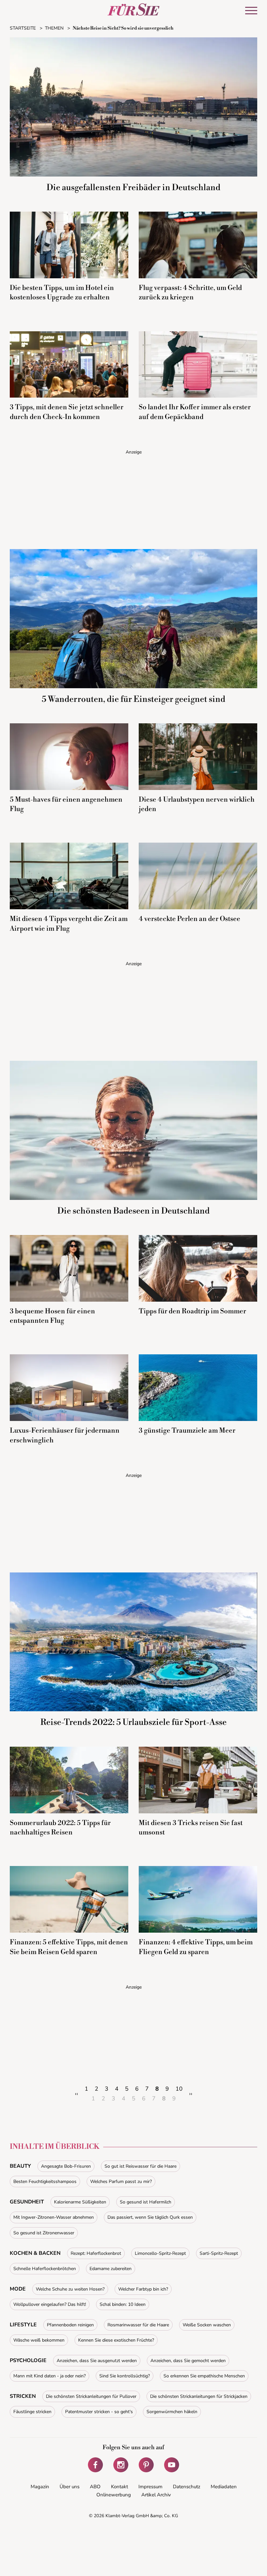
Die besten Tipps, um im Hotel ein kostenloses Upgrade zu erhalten (62, 293)
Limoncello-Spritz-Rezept (160, 2253)
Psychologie (28, 2360)
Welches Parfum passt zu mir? (121, 2182)
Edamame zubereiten (111, 2269)
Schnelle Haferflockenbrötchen (45, 2269)
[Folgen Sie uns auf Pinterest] (146, 2465)
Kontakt (119, 2487)
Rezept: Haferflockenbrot (96, 2253)
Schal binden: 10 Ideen (123, 2304)
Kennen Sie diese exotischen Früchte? (116, 2340)
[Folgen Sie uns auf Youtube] (172, 2465)
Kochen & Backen (35, 2253)
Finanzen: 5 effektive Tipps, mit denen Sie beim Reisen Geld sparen (69, 1947)
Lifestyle (23, 2325)
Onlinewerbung (114, 2495)
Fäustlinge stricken (32, 2412)
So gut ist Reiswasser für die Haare (141, 2166)
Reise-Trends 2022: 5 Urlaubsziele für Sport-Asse (133, 1722)
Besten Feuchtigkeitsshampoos (45, 2182)
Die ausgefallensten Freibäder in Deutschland (133, 188)
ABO (95, 2487)
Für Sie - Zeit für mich (133, 9)
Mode (18, 2289)
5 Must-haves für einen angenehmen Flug (66, 804)
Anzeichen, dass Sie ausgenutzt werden (97, 2361)
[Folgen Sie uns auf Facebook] (95, 2465)
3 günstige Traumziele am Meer (187, 1431)
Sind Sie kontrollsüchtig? (125, 2376)
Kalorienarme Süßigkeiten (80, 2202)
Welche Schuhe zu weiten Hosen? (70, 2289)
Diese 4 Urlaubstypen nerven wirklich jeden (197, 804)
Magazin (40, 2487)
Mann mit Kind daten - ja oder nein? (49, 2376)
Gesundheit (27, 2202)
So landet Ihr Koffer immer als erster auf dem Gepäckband (195, 412)
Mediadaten (224, 2487)
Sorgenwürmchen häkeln (172, 2412)
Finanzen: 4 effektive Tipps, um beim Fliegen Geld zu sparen (196, 1947)
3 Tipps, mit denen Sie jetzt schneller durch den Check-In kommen (67, 412)
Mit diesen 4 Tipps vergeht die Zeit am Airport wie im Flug (69, 924)
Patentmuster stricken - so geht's (99, 2412)
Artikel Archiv (156, 2495)
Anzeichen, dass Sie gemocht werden (188, 2361)
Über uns (70, 2487)
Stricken (23, 2396)
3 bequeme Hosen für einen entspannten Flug (52, 1316)
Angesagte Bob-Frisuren (66, 2166)
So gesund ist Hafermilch (146, 2202)
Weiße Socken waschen (207, 2325)
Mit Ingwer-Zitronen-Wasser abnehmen (54, 2217)
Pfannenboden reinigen (70, 2325)
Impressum (150, 2487)
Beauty (20, 2166)
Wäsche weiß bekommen (39, 2340)
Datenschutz (187, 2487)
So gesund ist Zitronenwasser (44, 2233)
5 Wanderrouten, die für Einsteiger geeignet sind (133, 699)
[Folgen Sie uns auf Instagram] (121, 2465)
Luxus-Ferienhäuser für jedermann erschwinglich (65, 1435)
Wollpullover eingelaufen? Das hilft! (50, 2304)
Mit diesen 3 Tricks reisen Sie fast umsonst (191, 1828)
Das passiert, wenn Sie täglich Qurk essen (150, 2217)
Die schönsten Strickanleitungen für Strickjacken (199, 2396)
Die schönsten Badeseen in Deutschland (133, 1211)
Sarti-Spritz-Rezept (219, 2253)
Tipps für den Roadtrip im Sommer (192, 1311)
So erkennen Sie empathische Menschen (204, 2376)
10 (179, 2089)
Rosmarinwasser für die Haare (138, 2325)
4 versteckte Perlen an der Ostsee (190, 919)
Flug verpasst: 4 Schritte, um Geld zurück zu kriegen (190, 293)
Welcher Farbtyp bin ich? (143, 2289)
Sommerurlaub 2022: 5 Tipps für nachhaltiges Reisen (60, 1828)
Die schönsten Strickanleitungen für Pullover (91, 2396)
